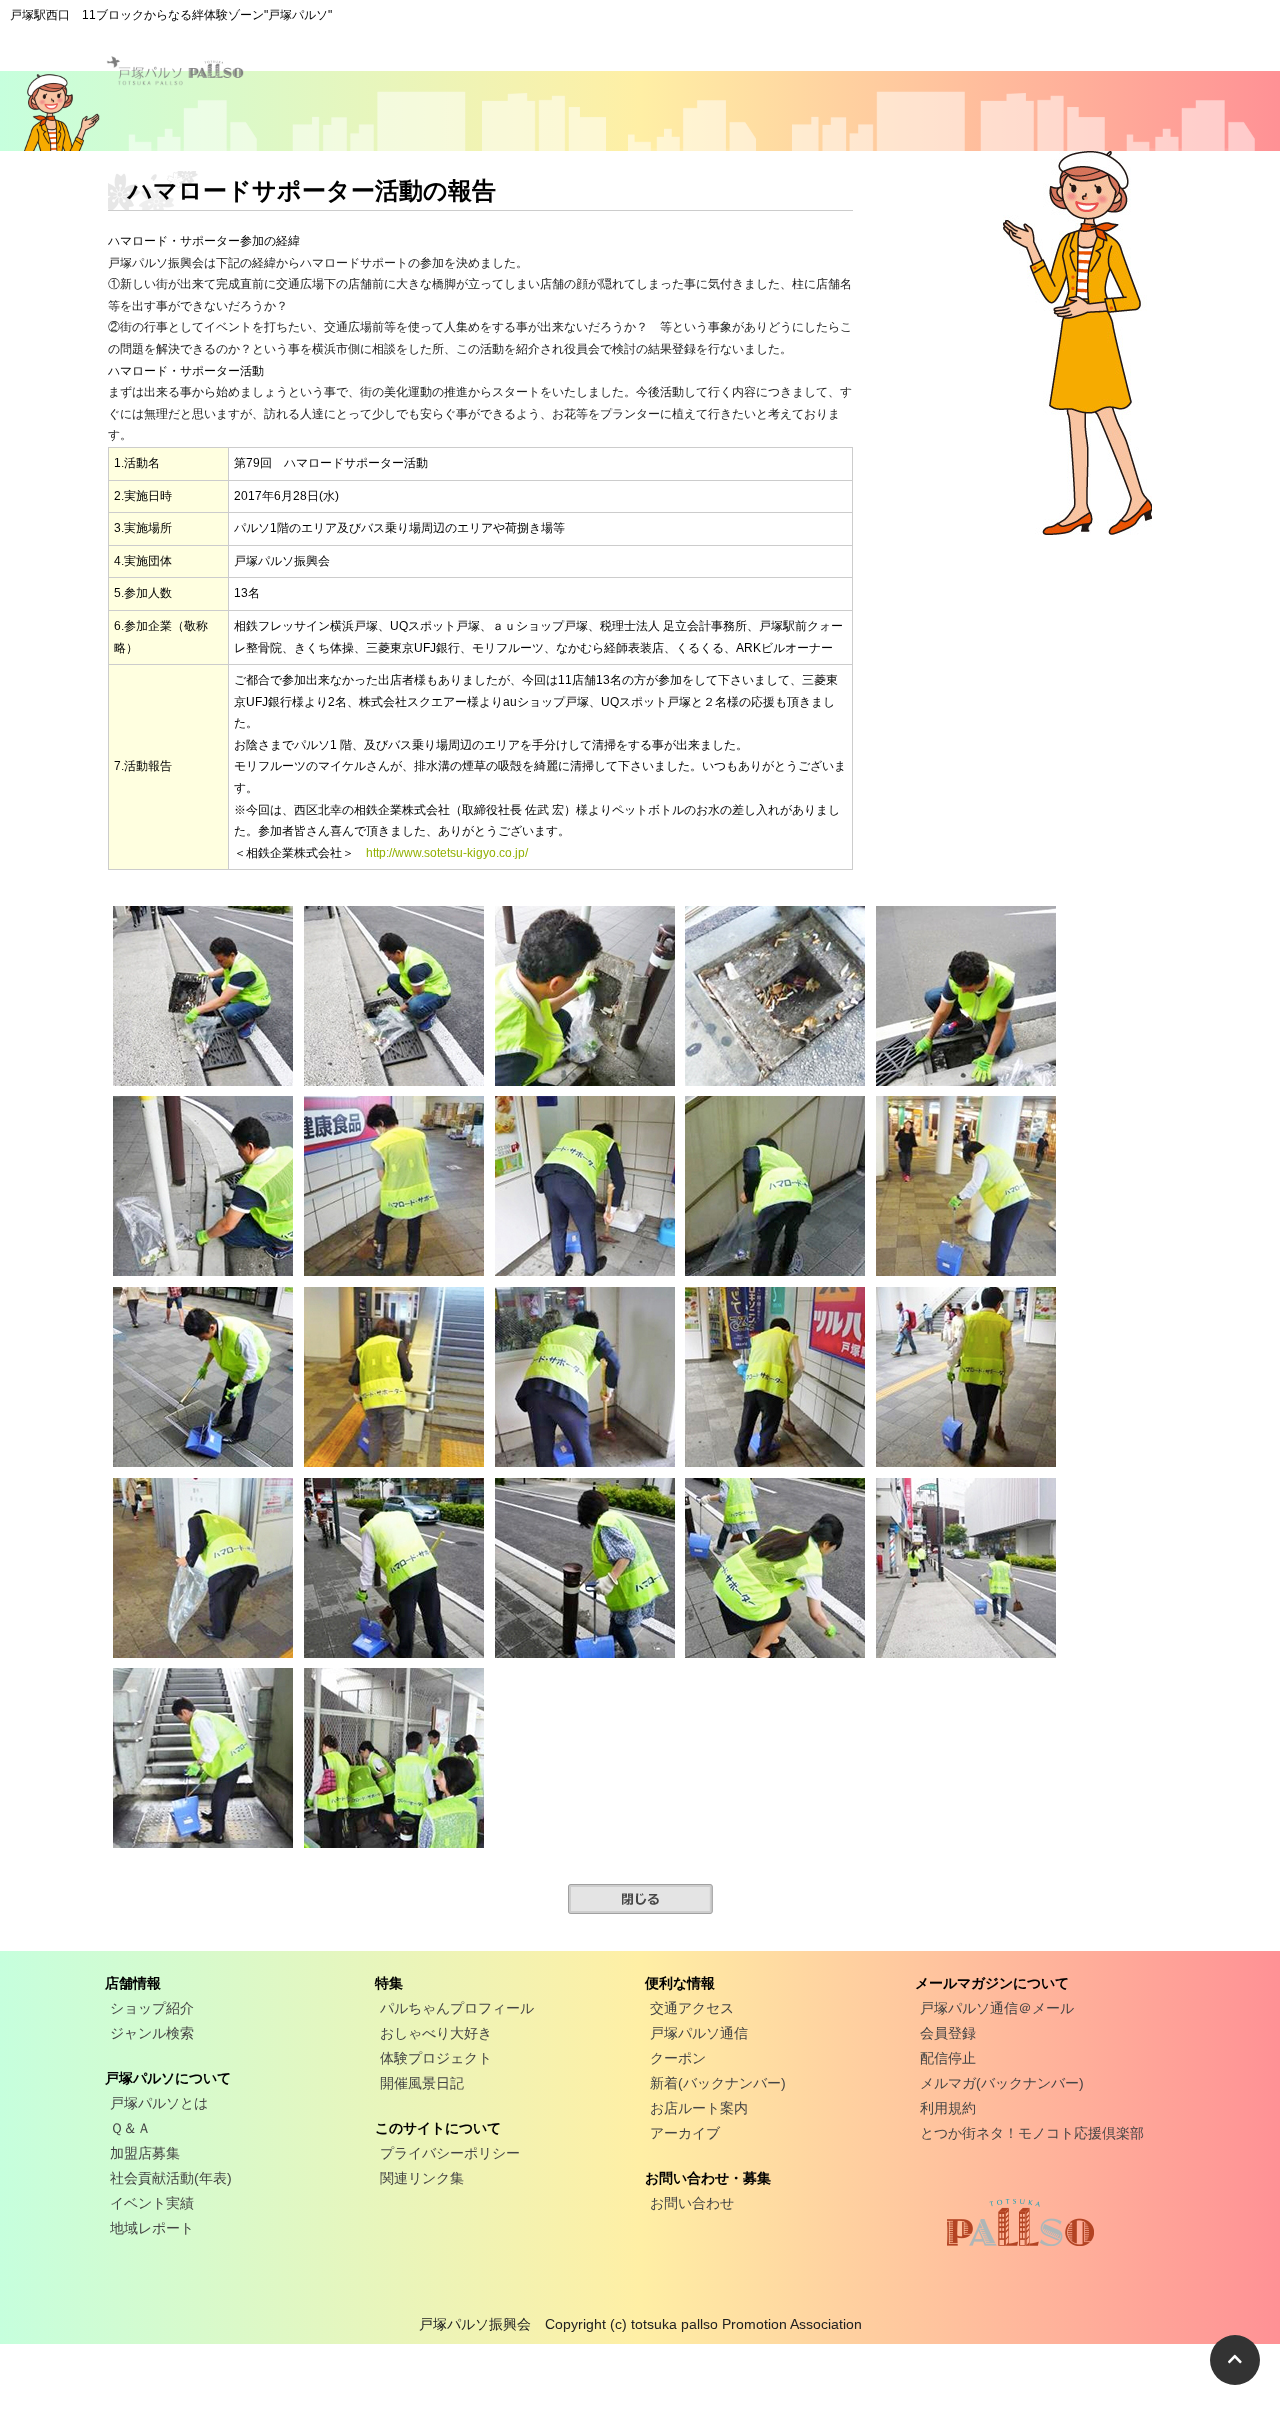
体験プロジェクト (436, 2058)
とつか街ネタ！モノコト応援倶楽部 (1032, 2133)
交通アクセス (692, 2008)
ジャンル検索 (152, 2033)
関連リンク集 (422, 2178)
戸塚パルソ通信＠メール (997, 2008)
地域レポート (152, 2228)
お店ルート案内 (699, 2108)
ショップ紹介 (152, 2008)
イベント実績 (152, 2203)
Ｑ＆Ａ (130, 2128)
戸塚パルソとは (159, 2103)
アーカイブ (685, 2133)
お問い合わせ (692, 2203)
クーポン (678, 2058)
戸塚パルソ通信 (699, 2033)
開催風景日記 (422, 2083)
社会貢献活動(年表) (171, 2178)
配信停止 (948, 2058)
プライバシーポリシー (450, 2153)
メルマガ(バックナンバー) (1002, 2083)
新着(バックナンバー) (718, 2083)
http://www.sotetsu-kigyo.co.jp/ (447, 853)
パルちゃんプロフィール (457, 2008)
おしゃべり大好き (436, 2033)
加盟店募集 (145, 2153)
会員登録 (948, 2033)
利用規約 (948, 2108)
